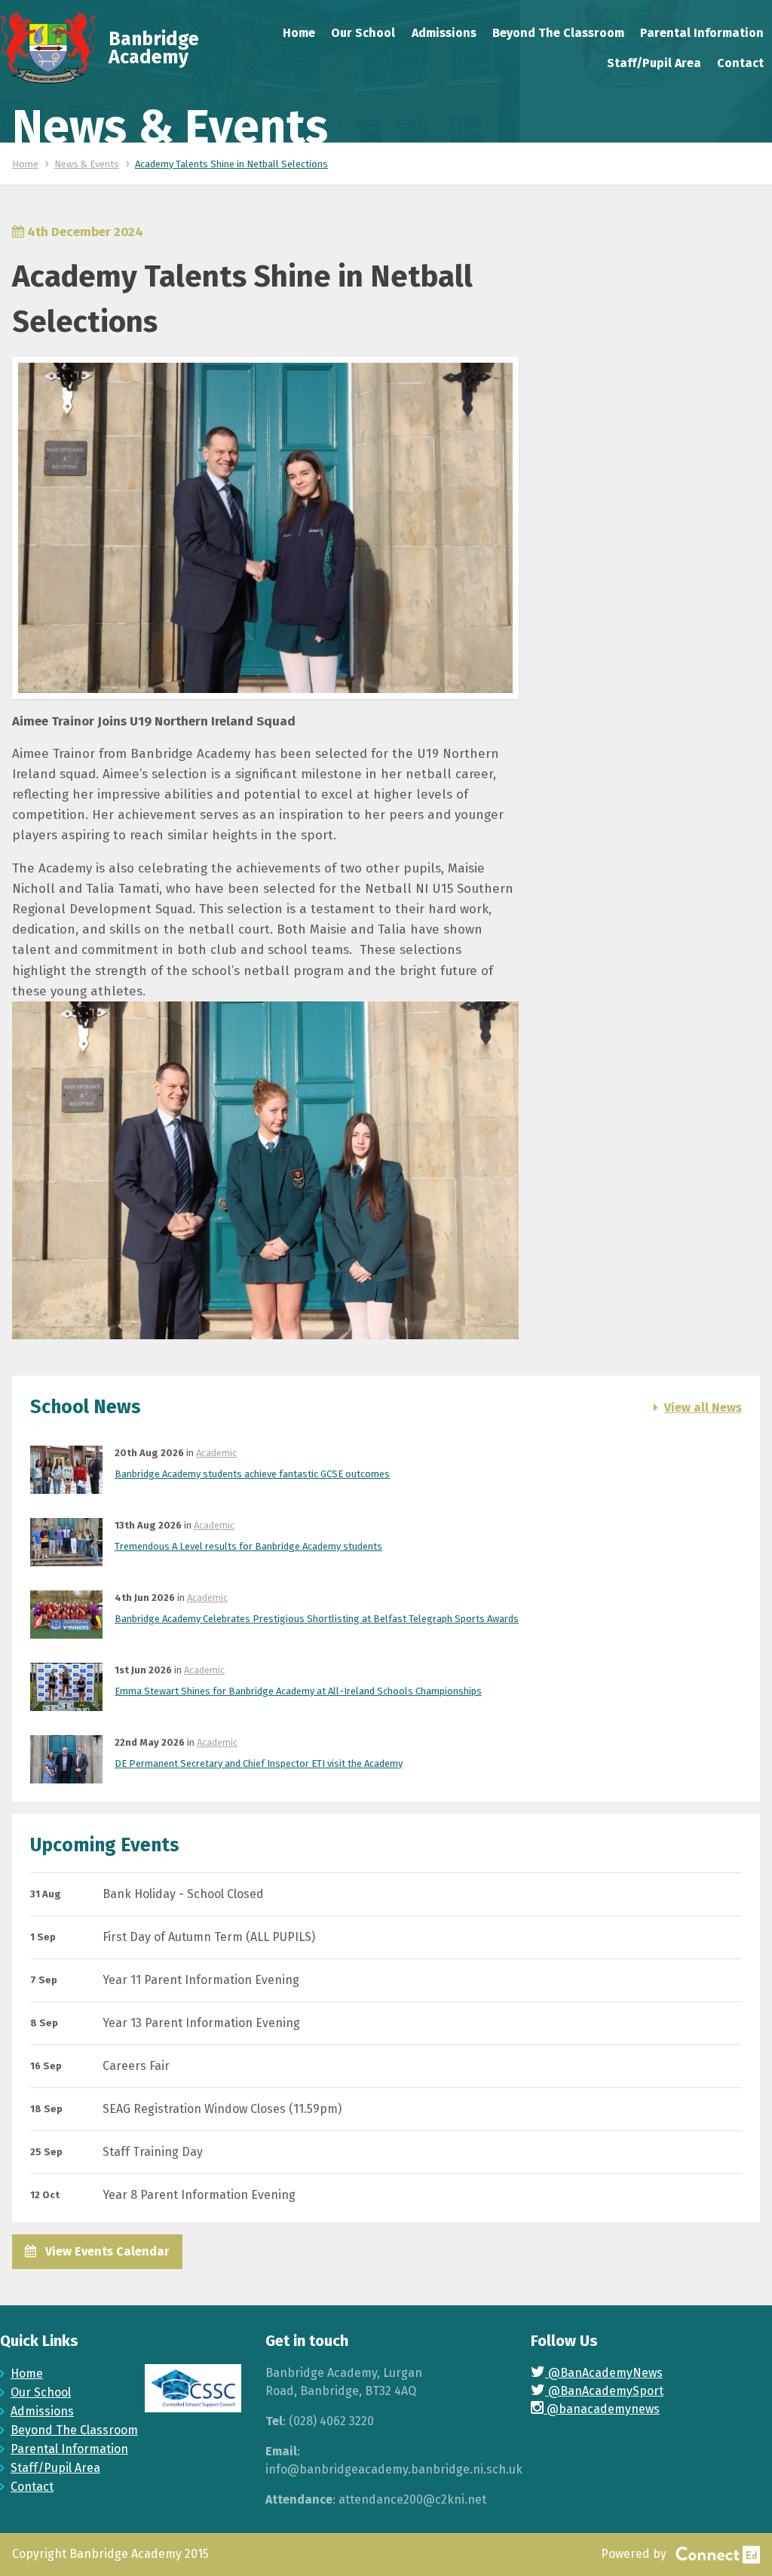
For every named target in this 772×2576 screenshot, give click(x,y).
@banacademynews (602, 2409)
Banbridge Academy (154, 48)
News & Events (87, 164)
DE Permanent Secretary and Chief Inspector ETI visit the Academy (259, 1763)
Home (25, 164)
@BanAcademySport (604, 2391)
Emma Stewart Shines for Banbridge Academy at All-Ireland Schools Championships (298, 1691)
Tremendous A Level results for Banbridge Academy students (248, 1546)
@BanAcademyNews (604, 2373)
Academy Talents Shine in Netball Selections (231, 164)
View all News (703, 1408)
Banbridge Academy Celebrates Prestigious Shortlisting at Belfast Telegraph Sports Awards (317, 1619)
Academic (216, 1453)
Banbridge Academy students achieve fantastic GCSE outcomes (252, 1474)
